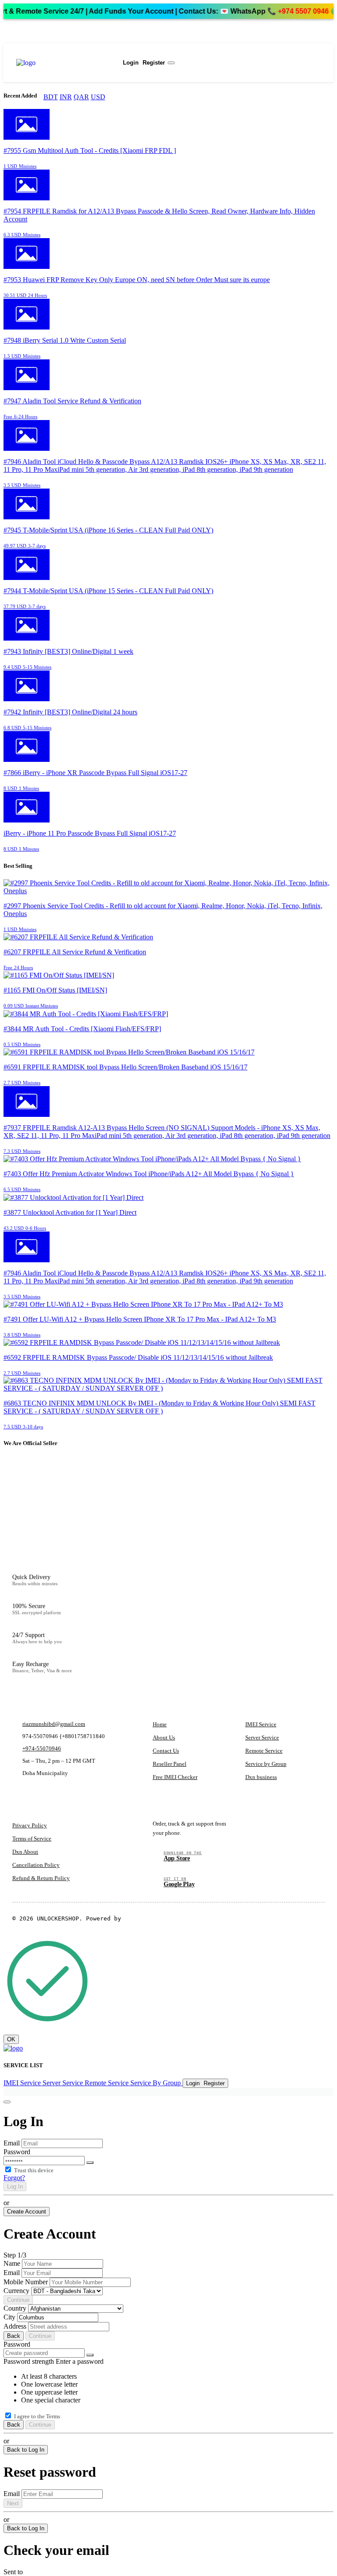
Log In (15, 2187)
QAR (81, 97)
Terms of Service (32, 1839)
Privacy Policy (30, 1825)
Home (160, 1724)
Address (15, 2326)
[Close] (7, 2102)
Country (15, 2308)
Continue (18, 2300)
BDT (51, 97)
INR (66, 97)
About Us (164, 1737)
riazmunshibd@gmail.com (54, 1724)
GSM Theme (140, 1918)
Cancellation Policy (36, 1865)
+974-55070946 (42, 1748)
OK (11, 2039)
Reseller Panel (170, 1764)
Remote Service (264, 1751)
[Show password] (90, 2163)
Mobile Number (26, 2282)
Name (12, 2263)
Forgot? (14, 2178)
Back (14, 2336)
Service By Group (156, 2083)
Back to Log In (26, 2450)
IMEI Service (261, 1724)
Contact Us (166, 1751)
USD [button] (55, 59)
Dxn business (261, 1777)
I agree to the (37, 2416)
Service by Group (266, 1764)
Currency (16, 2291)
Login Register (143, 63)
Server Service (262, 1737)
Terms (53, 2416)
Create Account (27, 2212)
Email (12, 2143)
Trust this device (34, 2170)
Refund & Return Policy (41, 1878)
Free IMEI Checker (175, 1777)
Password (17, 2152)
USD (98, 97)
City (9, 2317)
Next (13, 2503)
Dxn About (25, 1852)
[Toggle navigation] (171, 63)
